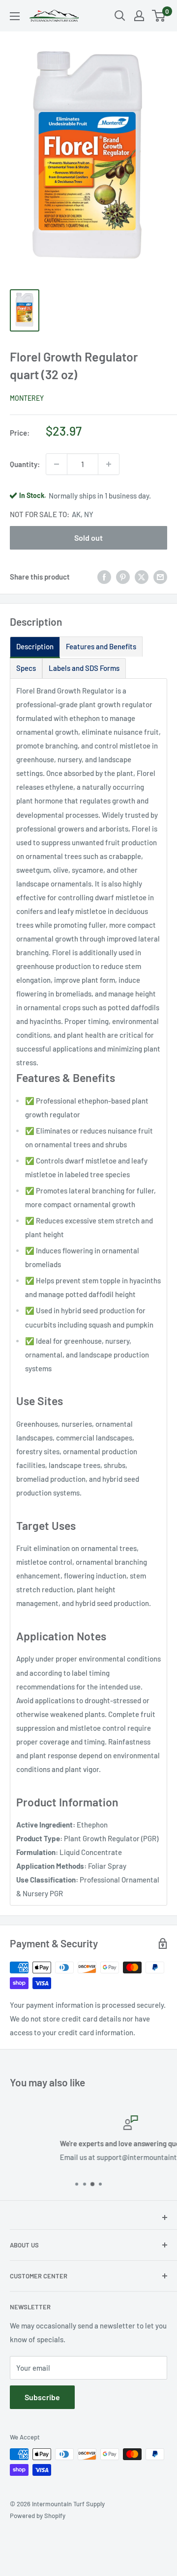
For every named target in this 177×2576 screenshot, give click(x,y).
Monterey (27, 398)
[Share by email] (160, 577)
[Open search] (120, 16)
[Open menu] (15, 16)
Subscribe (42, 2397)
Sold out (88, 538)
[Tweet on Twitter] (142, 577)
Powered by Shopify (38, 2516)
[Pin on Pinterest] (123, 577)
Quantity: (25, 464)
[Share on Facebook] (104, 577)
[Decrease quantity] (57, 464)
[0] (159, 16)
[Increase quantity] (109, 464)
